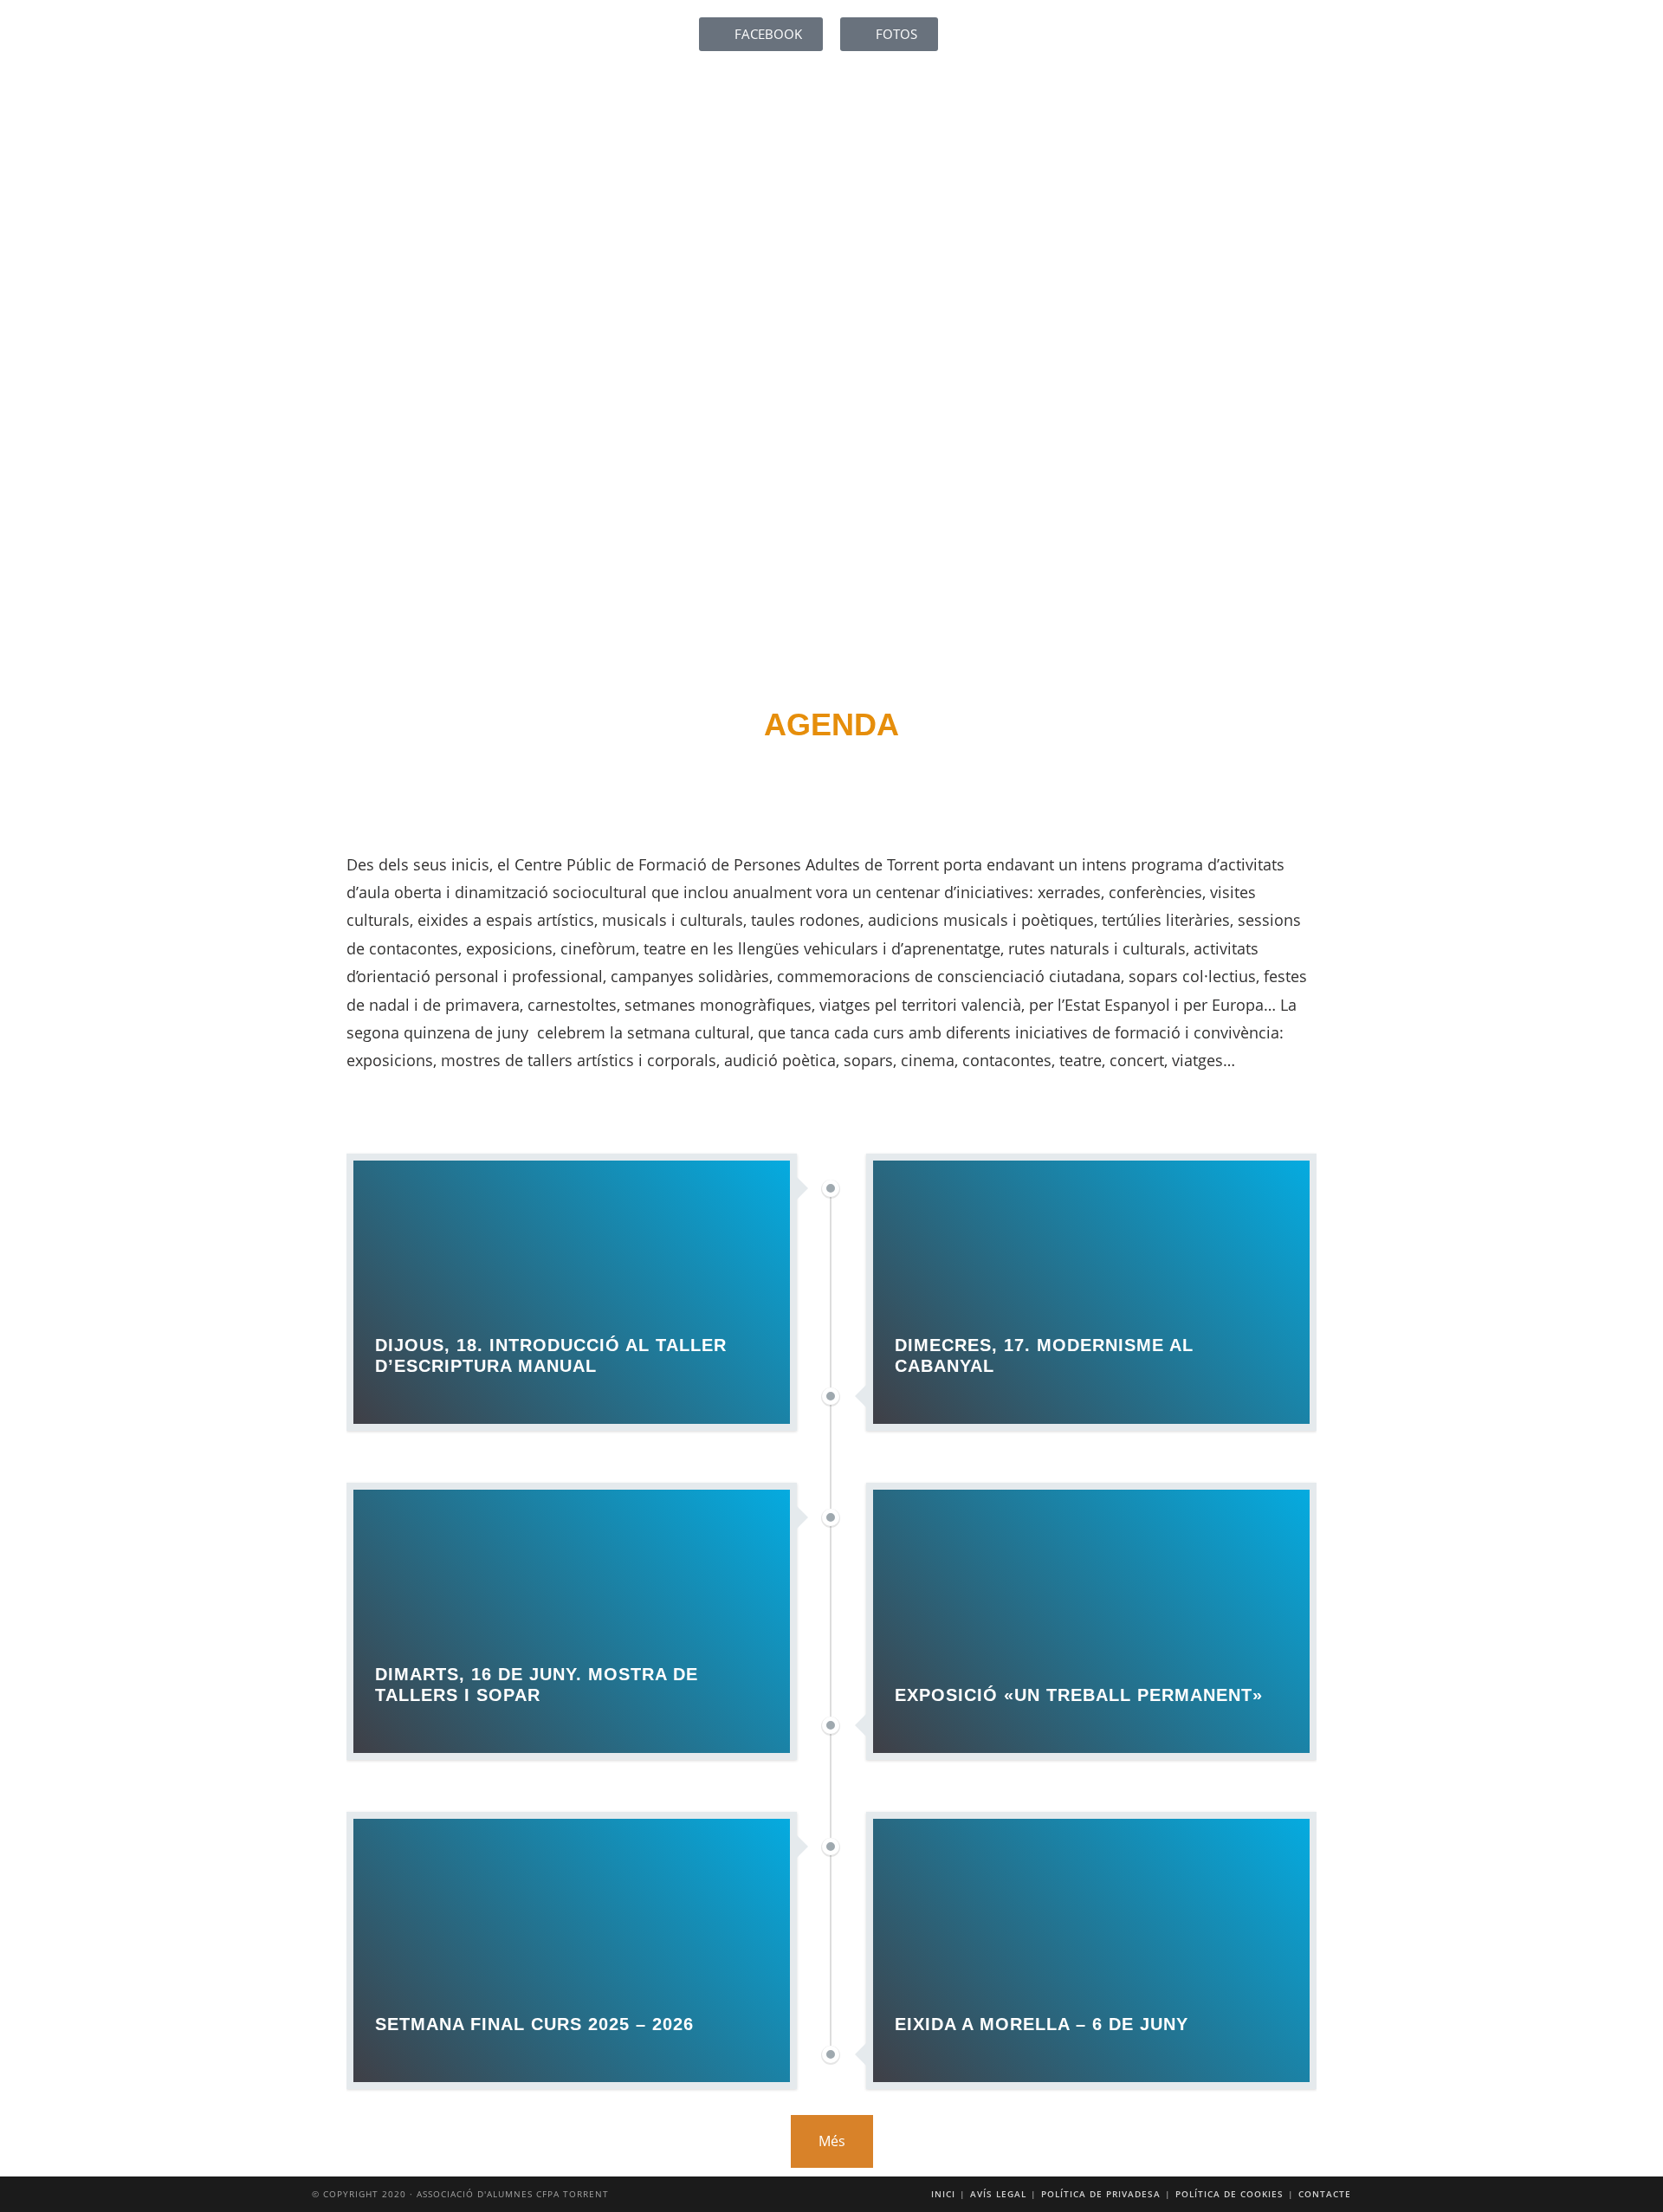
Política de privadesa (1101, 2194)
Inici (943, 2194)
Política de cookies (1229, 2194)
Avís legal (998, 2194)
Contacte (1325, 2194)
